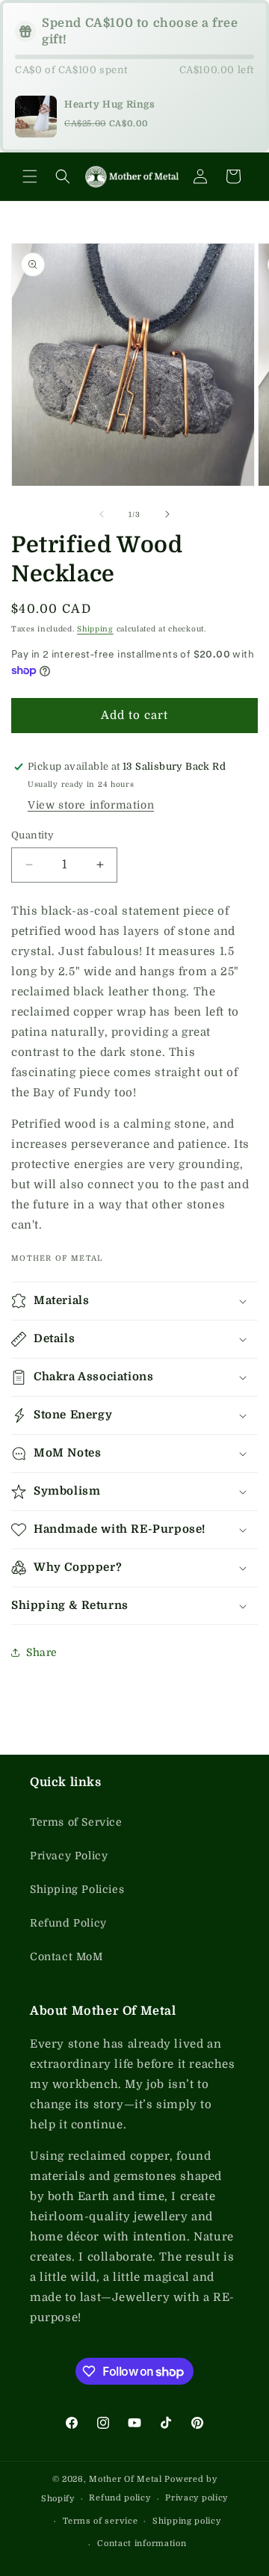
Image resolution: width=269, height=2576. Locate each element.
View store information (91, 805)
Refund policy (120, 2498)
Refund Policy (68, 1923)
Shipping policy (187, 2521)
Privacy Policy (69, 1856)
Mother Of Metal (126, 2479)
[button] (30, 176)
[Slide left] (102, 514)
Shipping (95, 629)
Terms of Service (76, 1822)
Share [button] (42, 1652)
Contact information (142, 2543)
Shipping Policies (77, 1889)
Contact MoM (67, 1956)
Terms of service (100, 2521)
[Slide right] (167, 514)
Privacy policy (197, 2498)
